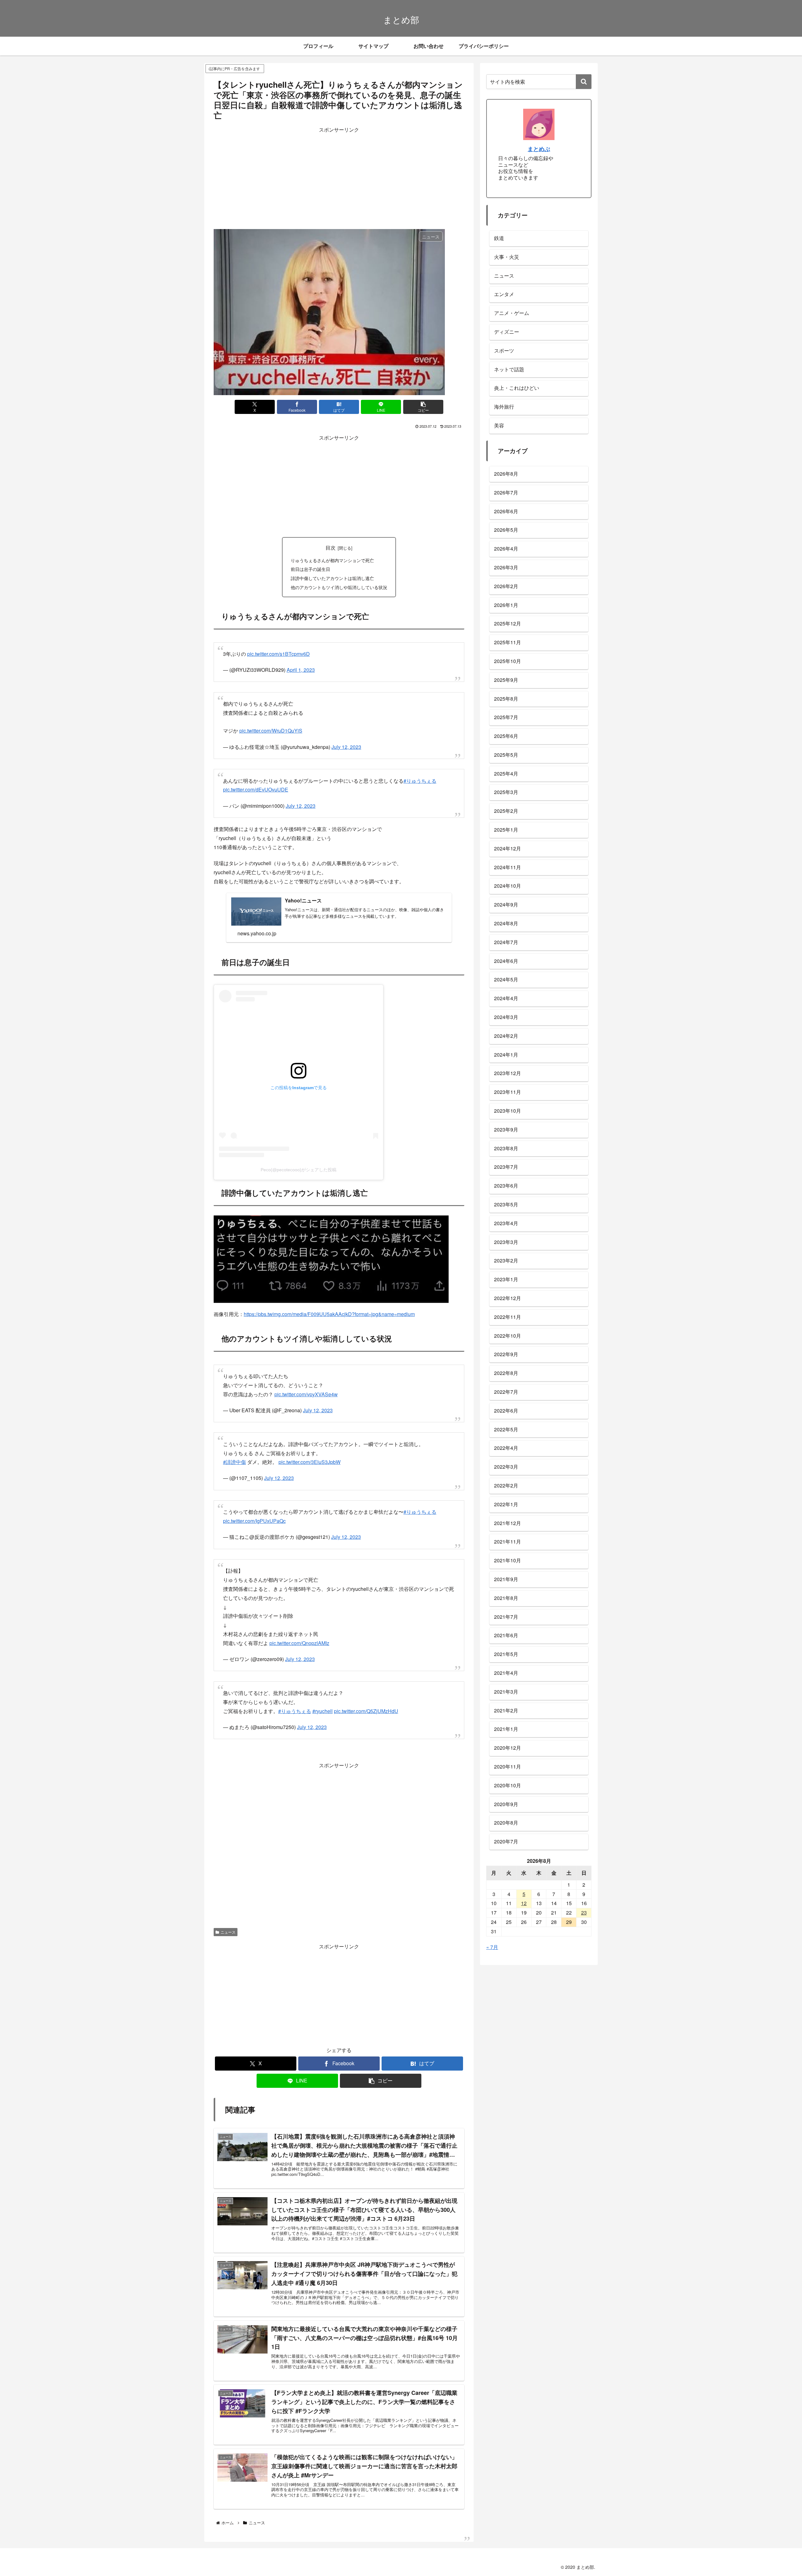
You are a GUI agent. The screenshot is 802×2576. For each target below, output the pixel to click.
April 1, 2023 (301, 667)
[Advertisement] (339, 178)
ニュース (228, 1907)
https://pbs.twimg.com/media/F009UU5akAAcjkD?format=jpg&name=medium (329, 1305)
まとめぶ (539, 149)
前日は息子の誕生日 (310, 569)
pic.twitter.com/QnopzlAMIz (299, 1621)
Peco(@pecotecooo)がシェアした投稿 (299, 1160)
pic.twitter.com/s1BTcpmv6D (279, 651)
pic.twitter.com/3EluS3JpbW (310, 1446)
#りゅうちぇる (420, 771)
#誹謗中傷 (234, 1446)
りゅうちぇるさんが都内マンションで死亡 (332, 560)
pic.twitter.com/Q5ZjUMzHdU (366, 1686)
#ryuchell (323, 1686)
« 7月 (492, 1947)
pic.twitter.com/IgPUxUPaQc (254, 1502)
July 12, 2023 (346, 741)
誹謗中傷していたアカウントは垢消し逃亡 (332, 578)
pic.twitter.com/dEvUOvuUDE (256, 780)
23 (584, 1912)
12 (524, 1903)
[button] (423, 407)
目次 (331, 547)
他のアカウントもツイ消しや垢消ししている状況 (339, 587)
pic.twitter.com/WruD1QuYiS (271, 724)
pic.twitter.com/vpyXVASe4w (306, 1382)
